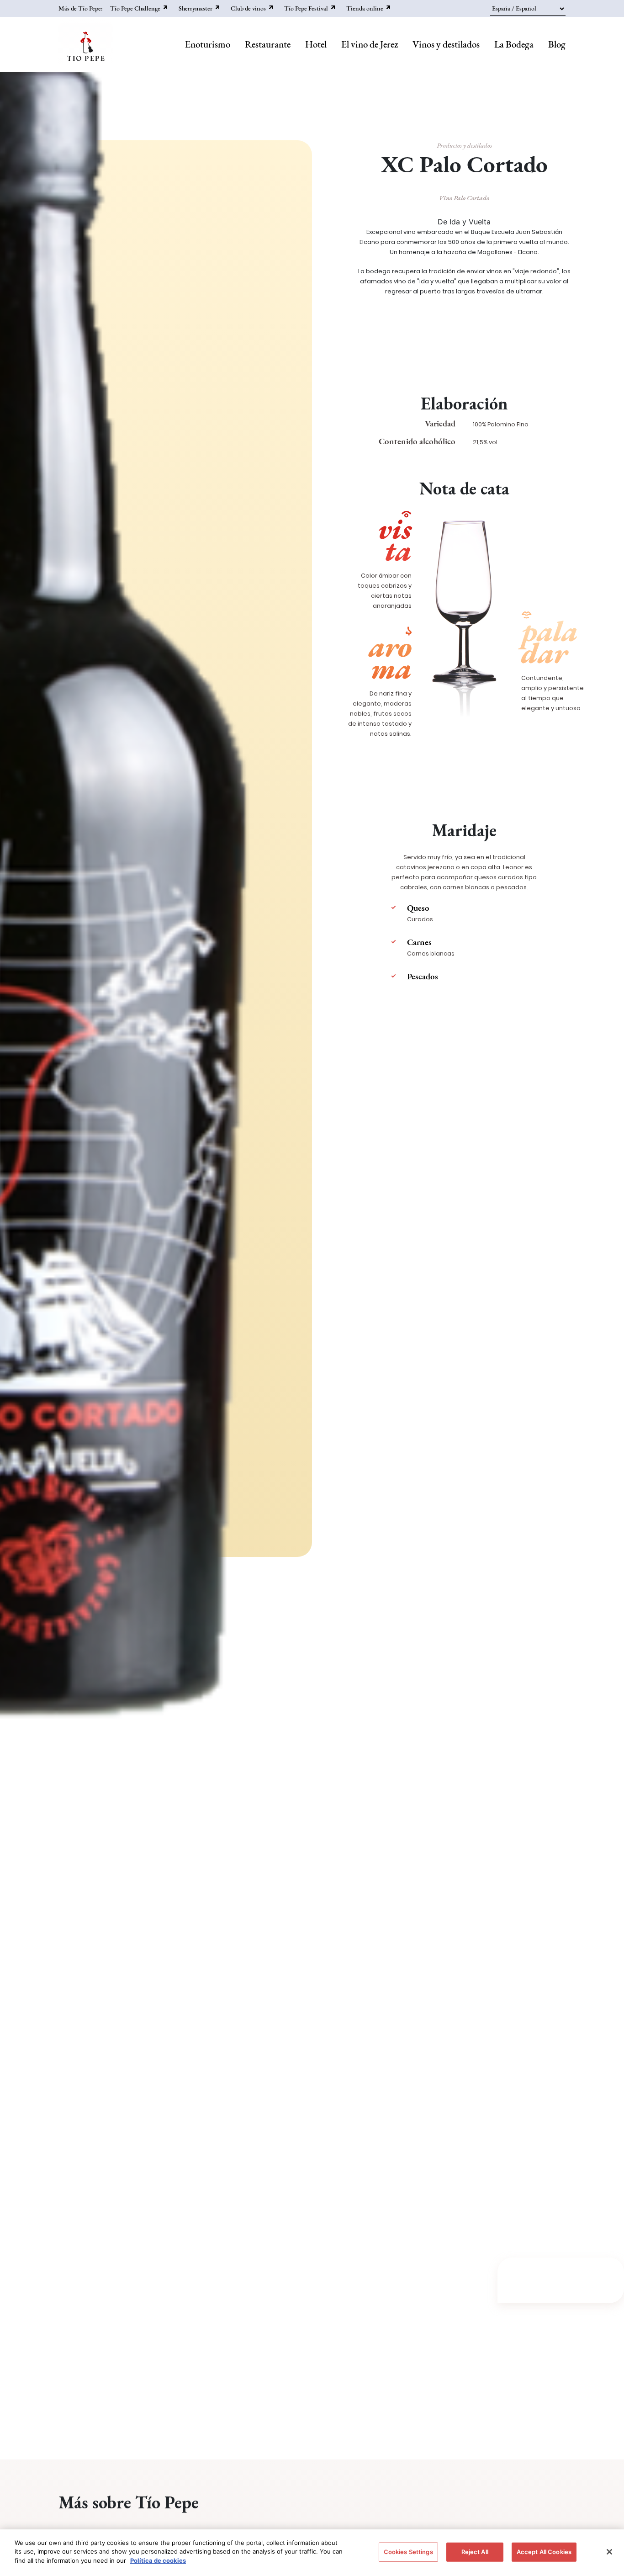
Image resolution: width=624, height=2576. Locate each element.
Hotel (316, 44)
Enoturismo (208, 44)
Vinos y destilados (446, 44)
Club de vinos (248, 8)
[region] (312, 2553)
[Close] (609, 2552)
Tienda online (365, 8)
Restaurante (268, 44)
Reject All (475, 2552)
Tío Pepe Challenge (135, 8)
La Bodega (514, 44)
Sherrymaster (196, 8)
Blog (557, 44)
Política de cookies (158, 2560)
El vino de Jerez (370, 44)
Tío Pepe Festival (306, 8)
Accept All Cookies (544, 2552)
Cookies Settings (408, 2552)
